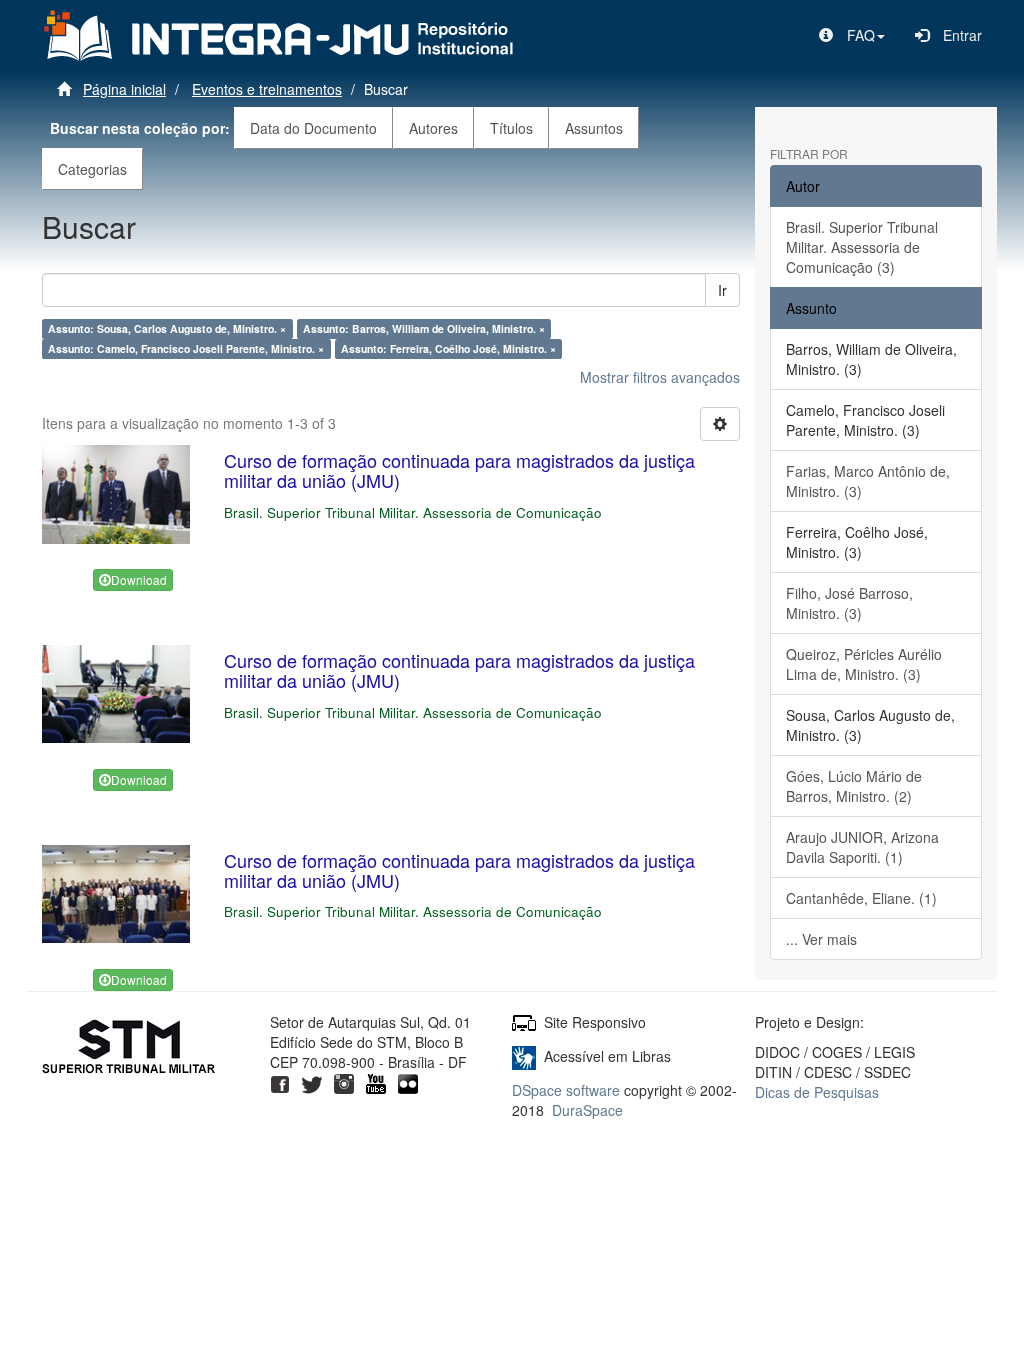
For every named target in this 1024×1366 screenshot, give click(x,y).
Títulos (511, 128)
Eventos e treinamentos (267, 89)
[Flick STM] (408, 1082)
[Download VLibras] (524, 1056)
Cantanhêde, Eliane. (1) (861, 898)
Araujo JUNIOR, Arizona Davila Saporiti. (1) (862, 847)
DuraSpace (587, 1110)
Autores (433, 128)
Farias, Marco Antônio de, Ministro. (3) (868, 481)
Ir (722, 290)
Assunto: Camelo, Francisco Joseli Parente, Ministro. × (186, 348)
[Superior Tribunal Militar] (129, 1049)
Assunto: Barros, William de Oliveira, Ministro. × (424, 328)
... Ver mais (821, 939)
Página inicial (124, 89)
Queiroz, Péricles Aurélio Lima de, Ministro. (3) (864, 664)
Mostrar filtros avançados (660, 377)
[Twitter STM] (312, 1082)
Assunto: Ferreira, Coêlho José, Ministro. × (448, 348)
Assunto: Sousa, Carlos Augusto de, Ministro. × (167, 328)
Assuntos (594, 128)
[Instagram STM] (344, 1082)
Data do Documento (313, 128)
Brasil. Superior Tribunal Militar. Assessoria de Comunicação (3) (862, 247)
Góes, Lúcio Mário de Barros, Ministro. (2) (854, 786)
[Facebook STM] (280, 1082)
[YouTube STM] (376, 1082)
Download (139, 579)
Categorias (92, 169)
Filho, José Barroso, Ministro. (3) (849, 603)
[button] (852, 35)
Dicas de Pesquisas (817, 1092)
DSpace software (566, 1090)
